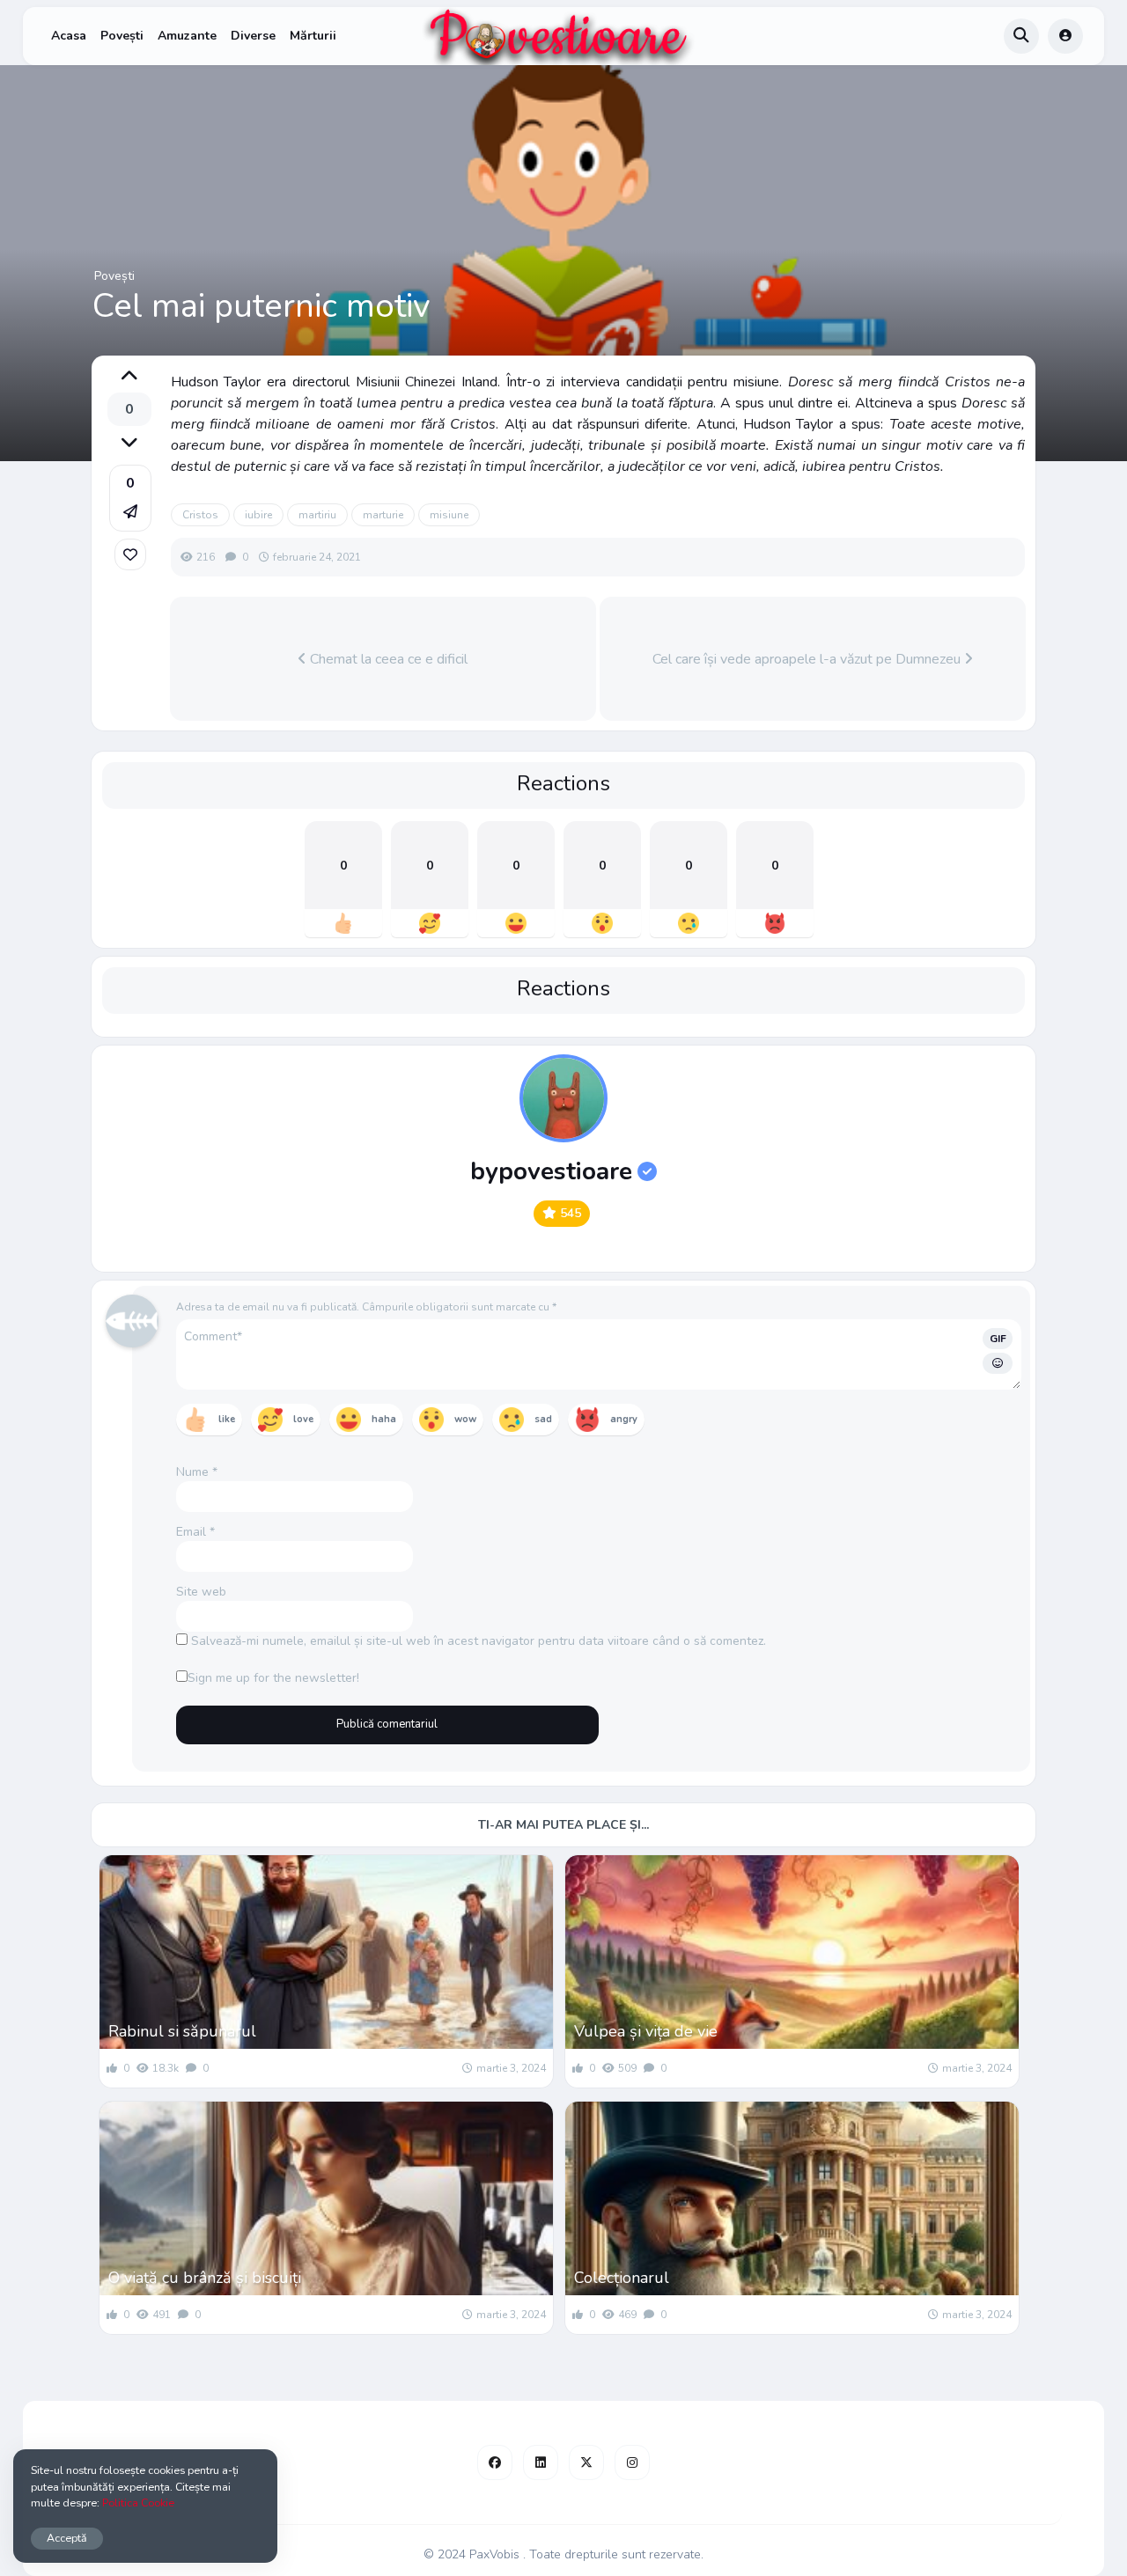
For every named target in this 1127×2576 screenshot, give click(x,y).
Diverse (253, 36)
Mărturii (313, 36)
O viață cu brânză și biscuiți (205, 2278)
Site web (201, 1592)
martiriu (317, 515)
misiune (449, 515)
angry (624, 1419)
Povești (122, 36)
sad (543, 1419)
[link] (130, 554)
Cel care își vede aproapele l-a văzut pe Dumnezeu (808, 659)
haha (384, 1419)
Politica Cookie (138, 2503)
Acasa (69, 36)
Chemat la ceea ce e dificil (387, 659)
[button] (130, 498)
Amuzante (187, 36)
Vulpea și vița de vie (646, 2031)
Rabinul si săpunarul (182, 2031)
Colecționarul (622, 2278)
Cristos (200, 515)
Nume (197, 1472)
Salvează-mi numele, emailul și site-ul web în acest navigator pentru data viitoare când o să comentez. (479, 1641)
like (227, 1419)
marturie (383, 515)
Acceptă (67, 2538)
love (303, 1419)
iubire (258, 515)
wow (465, 1419)
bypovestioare (551, 1171)
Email (195, 1532)
